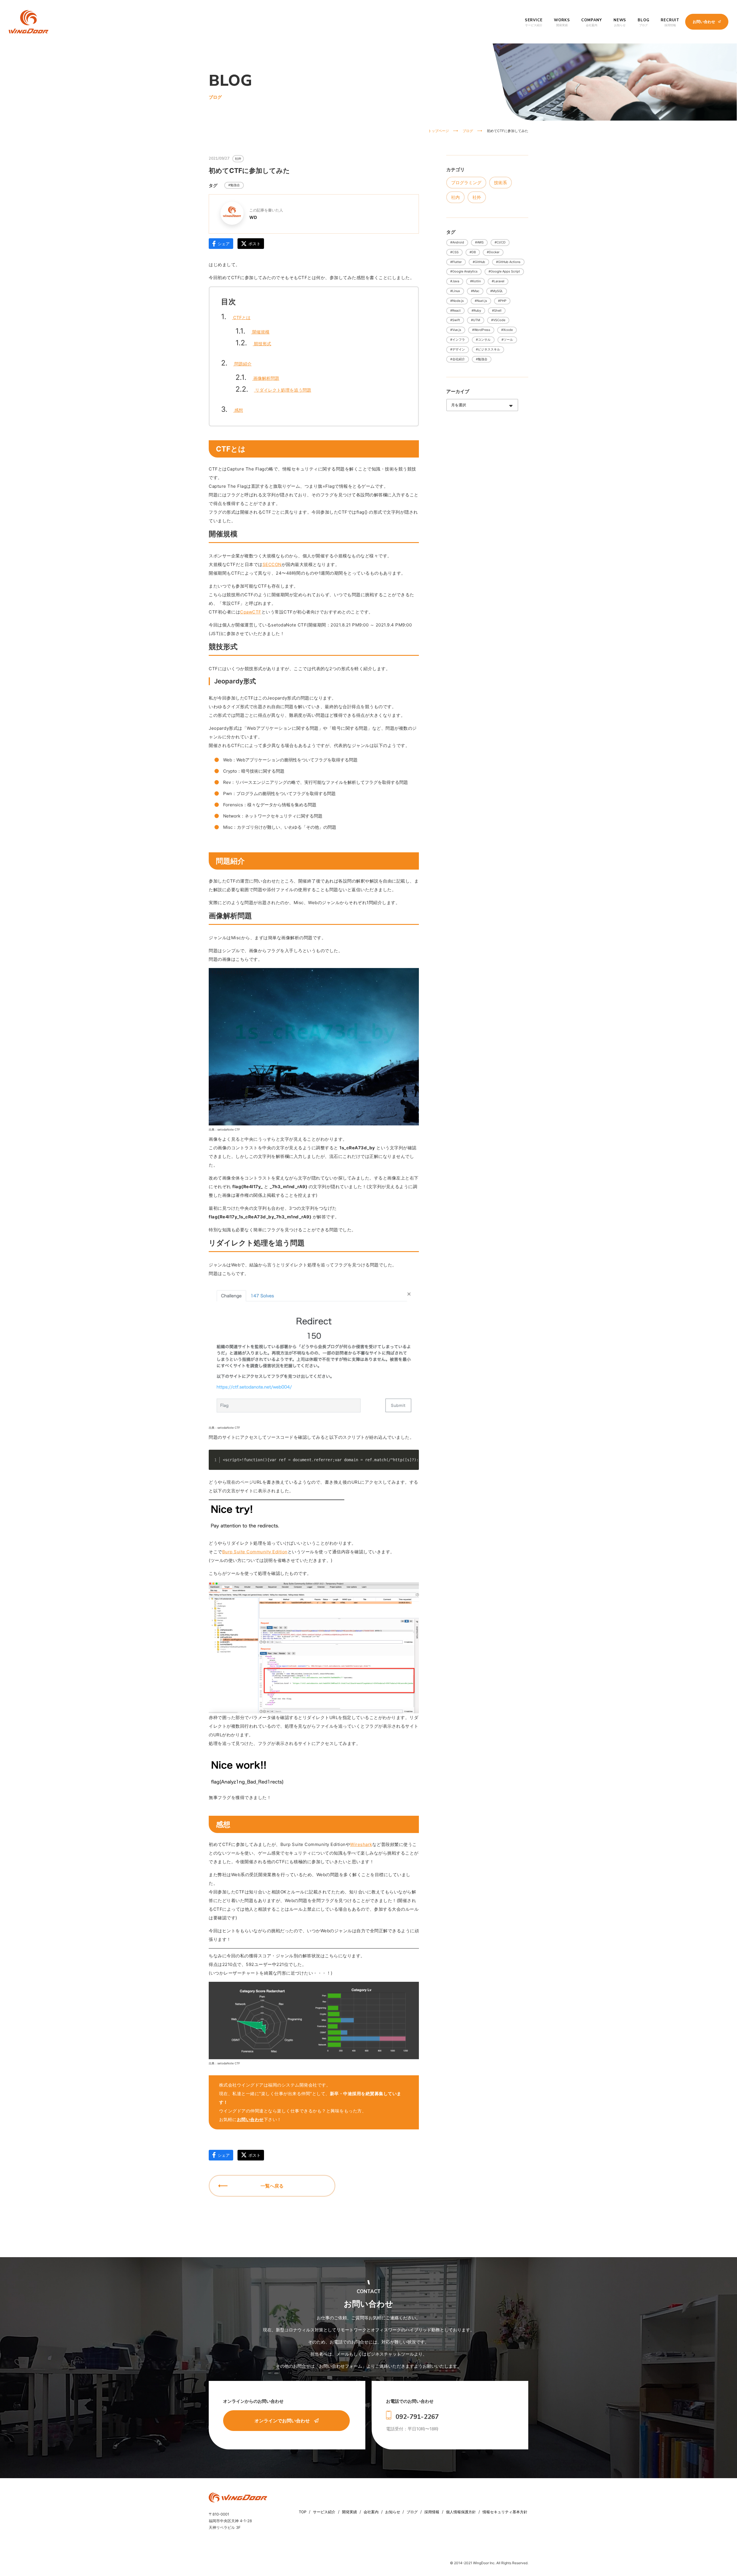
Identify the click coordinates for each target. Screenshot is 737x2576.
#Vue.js (456, 330)
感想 (232, 410)
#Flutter (456, 262)
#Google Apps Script (504, 271)
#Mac (475, 291)
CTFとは (236, 318)
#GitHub (479, 262)
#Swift (455, 320)
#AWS (479, 242)
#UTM (476, 320)
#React (455, 310)
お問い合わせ (250, 2119)
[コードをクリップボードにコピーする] (412, 1462)
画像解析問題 (257, 379)
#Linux (455, 291)
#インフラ (458, 340)
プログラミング (466, 183)
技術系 (500, 183)
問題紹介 (236, 364)
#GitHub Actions (508, 262)
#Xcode (507, 330)
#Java (455, 281)
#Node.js (457, 301)
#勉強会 (234, 185)
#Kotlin (475, 281)
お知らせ (393, 2512)
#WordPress (481, 330)
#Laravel (498, 281)
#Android (457, 242)
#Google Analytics (464, 271)
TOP (303, 2512)
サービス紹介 (325, 2512)
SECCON (272, 564)
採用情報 (432, 2512)
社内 (455, 197)
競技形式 (253, 344)
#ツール (507, 340)
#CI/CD (500, 242)
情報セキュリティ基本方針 (505, 2512)
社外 (477, 197)
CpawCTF (251, 612)
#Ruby (476, 310)
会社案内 (372, 2512)
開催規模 (252, 332)
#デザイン (458, 349)
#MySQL (497, 291)
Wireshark (361, 1844)
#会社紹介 (458, 359)
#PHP (502, 301)
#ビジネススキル (488, 349)
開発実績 (350, 2512)
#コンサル (483, 340)
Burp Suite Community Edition (255, 1552)
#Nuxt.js (481, 301)
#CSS (454, 252)
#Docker (493, 252)
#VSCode (498, 320)
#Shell (497, 310)
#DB (473, 252)
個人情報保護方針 (461, 2512)
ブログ (413, 2512)
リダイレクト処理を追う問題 (273, 390)
